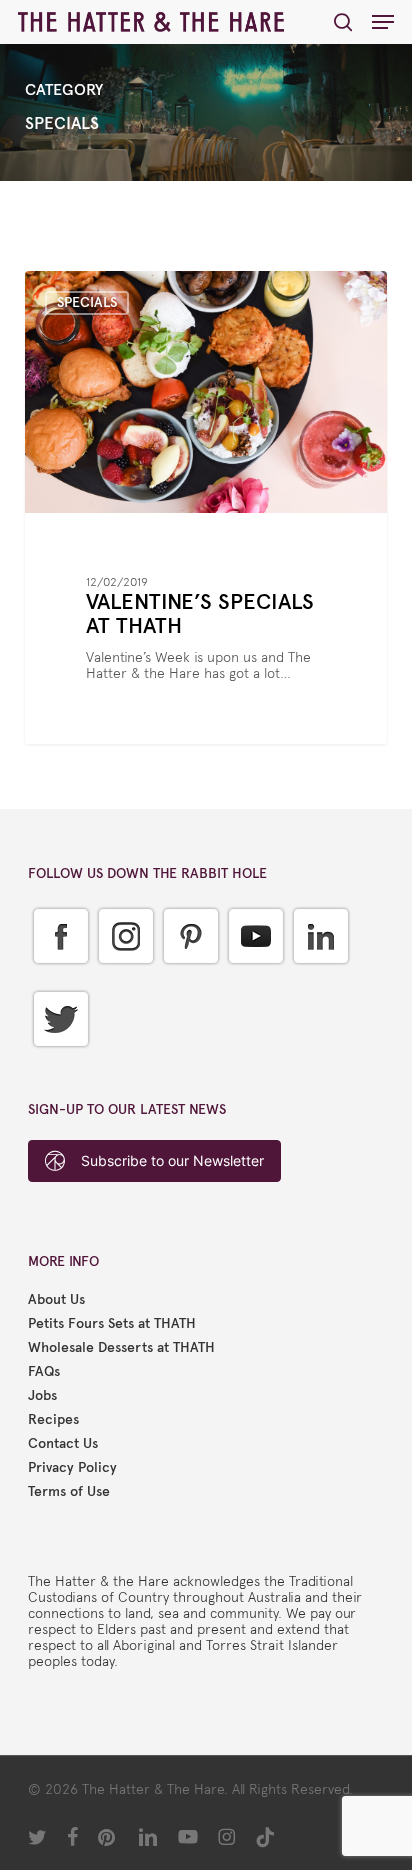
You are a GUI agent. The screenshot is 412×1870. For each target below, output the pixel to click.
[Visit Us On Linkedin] (320, 978)
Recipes (53, 1420)
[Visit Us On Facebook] (60, 978)
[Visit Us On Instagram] (125, 978)
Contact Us (63, 1444)
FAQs (44, 1372)
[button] (383, 22)
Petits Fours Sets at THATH (112, 1324)
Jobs (42, 1396)
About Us (56, 1300)
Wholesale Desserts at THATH (121, 1348)
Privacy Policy (72, 1468)
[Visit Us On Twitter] (60, 1061)
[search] (343, 22)
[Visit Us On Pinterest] (190, 978)
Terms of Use (69, 1492)
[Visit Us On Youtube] (255, 978)
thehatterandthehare (122, 294)
